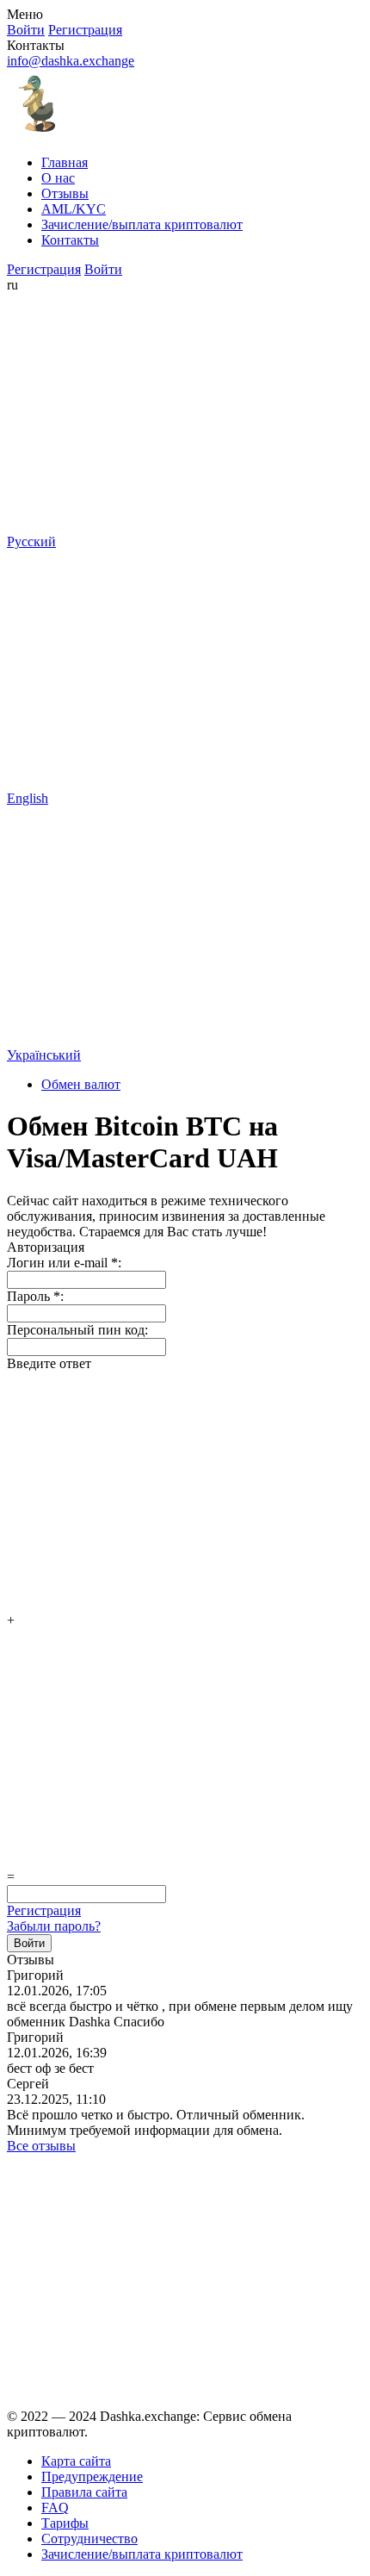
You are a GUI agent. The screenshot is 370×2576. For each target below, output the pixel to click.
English (28, 798)
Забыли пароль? (54, 1926)
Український (44, 1055)
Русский (31, 541)
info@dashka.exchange (71, 61)
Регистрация (44, 1910)
